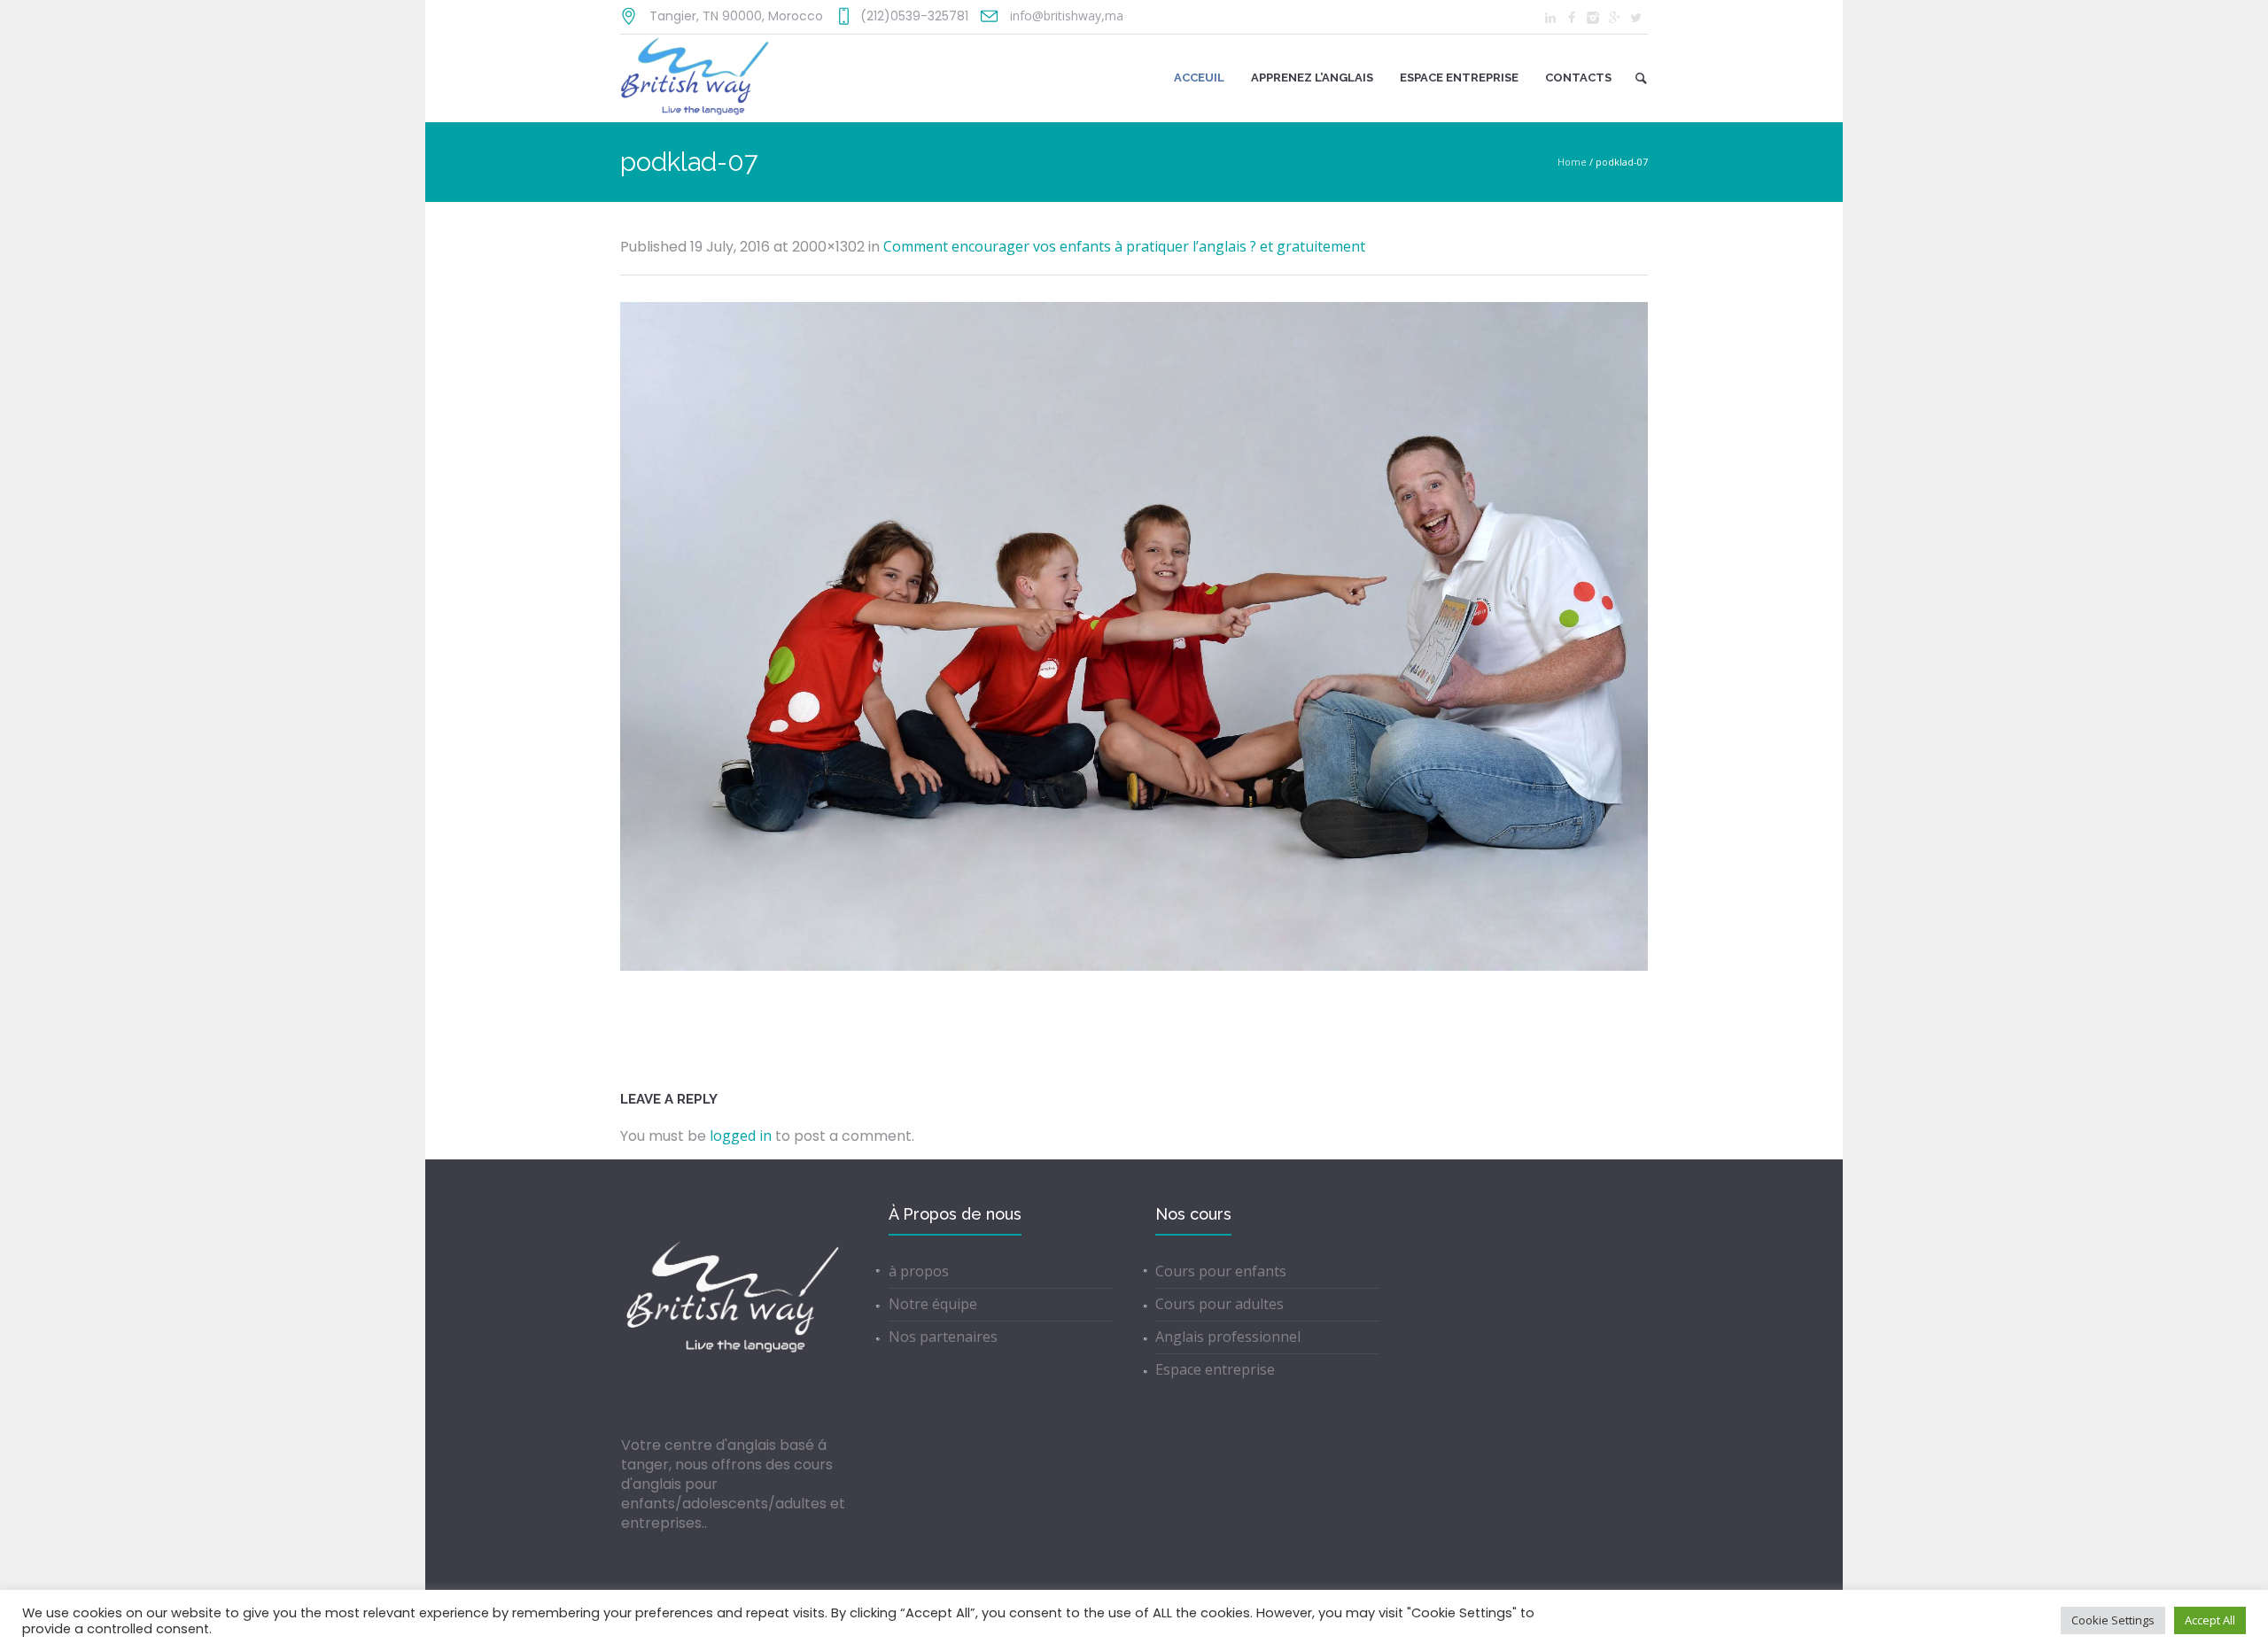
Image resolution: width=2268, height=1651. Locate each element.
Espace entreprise (1215, 1369)
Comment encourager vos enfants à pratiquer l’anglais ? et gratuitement (1124, 246)
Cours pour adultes (1219, 1304)
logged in (741, 1136)
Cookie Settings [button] (2113, 1620)
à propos (919, 1271)
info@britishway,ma (1067, 16)
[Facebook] (1572, 18)
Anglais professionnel (1228, 1337)
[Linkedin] (1550, 18)
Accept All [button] (2210, 1620)
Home (1572, 162)
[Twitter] (1635, 18)
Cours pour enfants (1221, 1271)
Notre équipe (933, 1304)
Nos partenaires (943, 1337)
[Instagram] (1593, 18)
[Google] (1614, 18)
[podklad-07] (1134, 636)
